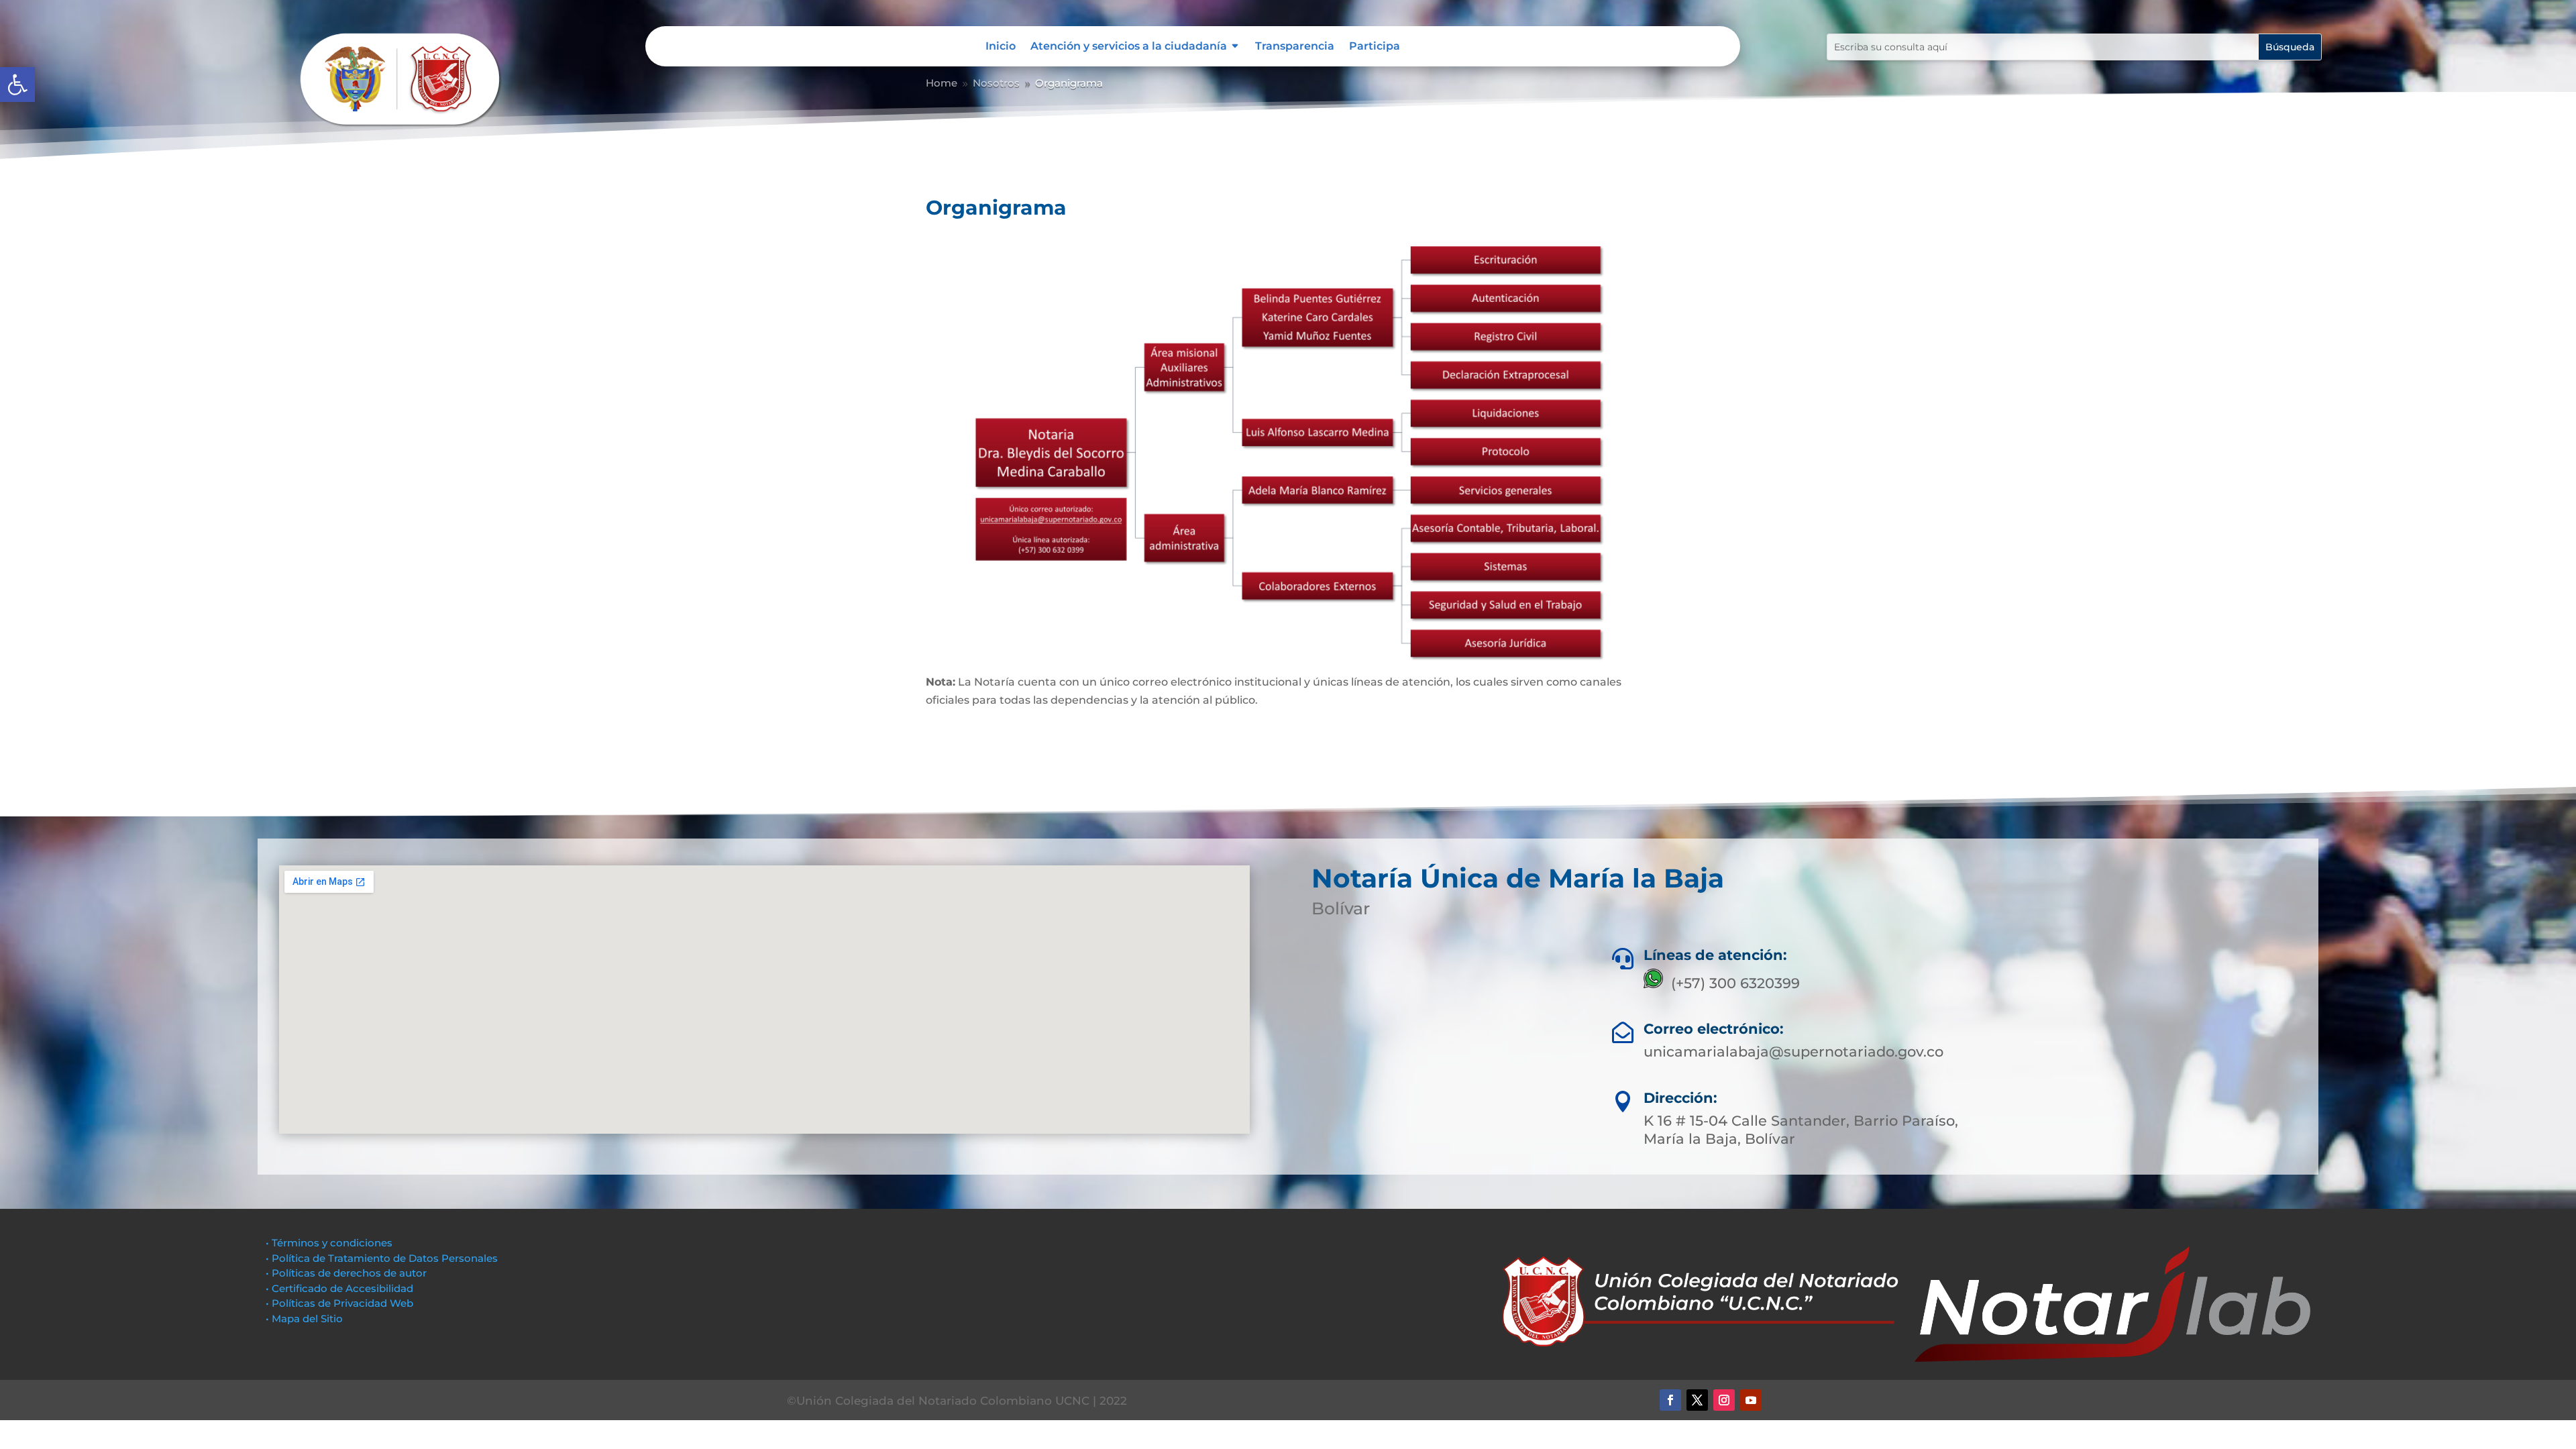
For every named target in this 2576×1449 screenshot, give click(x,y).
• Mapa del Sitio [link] (306, 1319)
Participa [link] (1375, 47)
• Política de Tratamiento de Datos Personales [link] (382, 1258)
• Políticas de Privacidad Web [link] (339, 1303)
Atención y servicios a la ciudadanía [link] (1129, 47)
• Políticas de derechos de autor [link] (346, 1273)
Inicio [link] (1001, 47)
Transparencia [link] (1295, 47)
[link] (17, 85)
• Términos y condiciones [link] (329, 1243)
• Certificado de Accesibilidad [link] (339, 1288)
